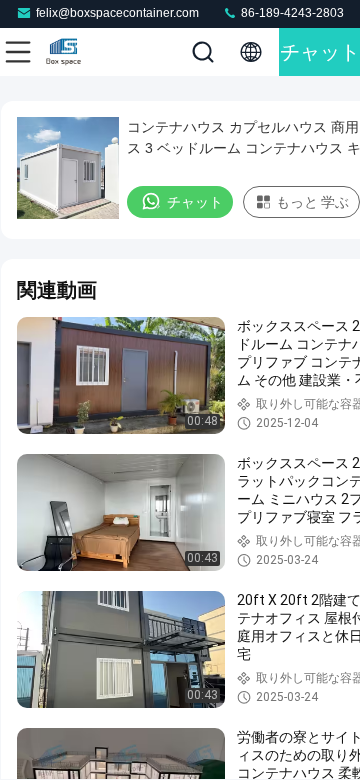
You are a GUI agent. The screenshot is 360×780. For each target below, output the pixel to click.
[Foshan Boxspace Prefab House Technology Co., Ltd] (84, 52)
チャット (320, 52)
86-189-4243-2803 (291, 13)
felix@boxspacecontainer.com (117, 13)
